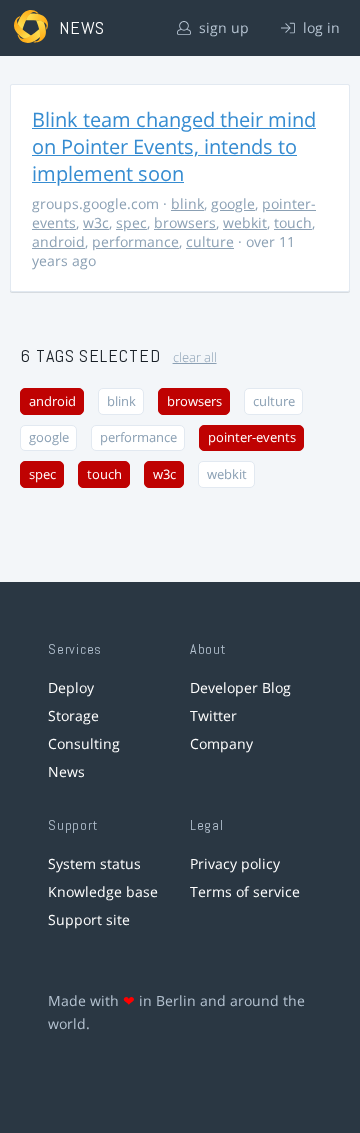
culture (210, 241)
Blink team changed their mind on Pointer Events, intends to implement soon (174, 146)
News (66, 771)
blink (187, 203)
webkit (245, 222)
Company (221, 743)
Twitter (213, 715)
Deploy (71, 687)
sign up (222, 27)
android (58, 241)
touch (293, 222)
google (233, 203)
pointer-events (252, 437)
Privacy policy (235, 863)
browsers (185, 222)
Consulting (84, 743)
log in (319, 27)
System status (94, 863)
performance (135, 241)
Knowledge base (103, 891)
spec (131, 222)
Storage (73, 715)
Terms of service (245, 891)
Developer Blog (240, 687)
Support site (89, 919)
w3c (96, 222)
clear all (195, 357)
